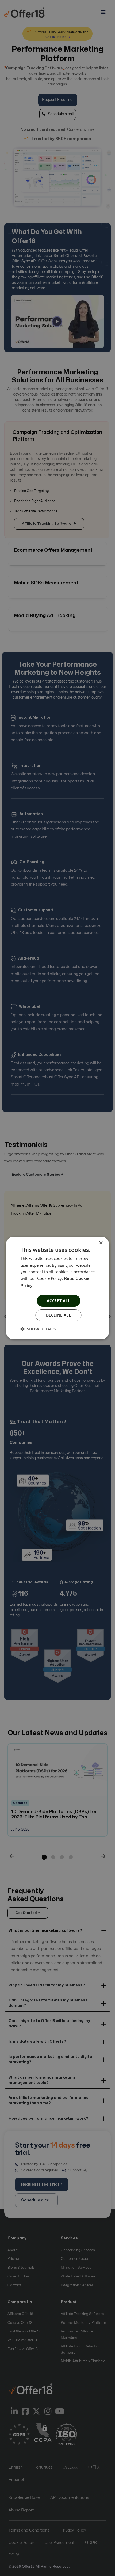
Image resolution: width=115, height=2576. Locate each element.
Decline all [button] (58, 1315)
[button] (38, 1329)
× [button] (101, 1243)
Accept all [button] (58, 1301)
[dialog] (57, 1288)
